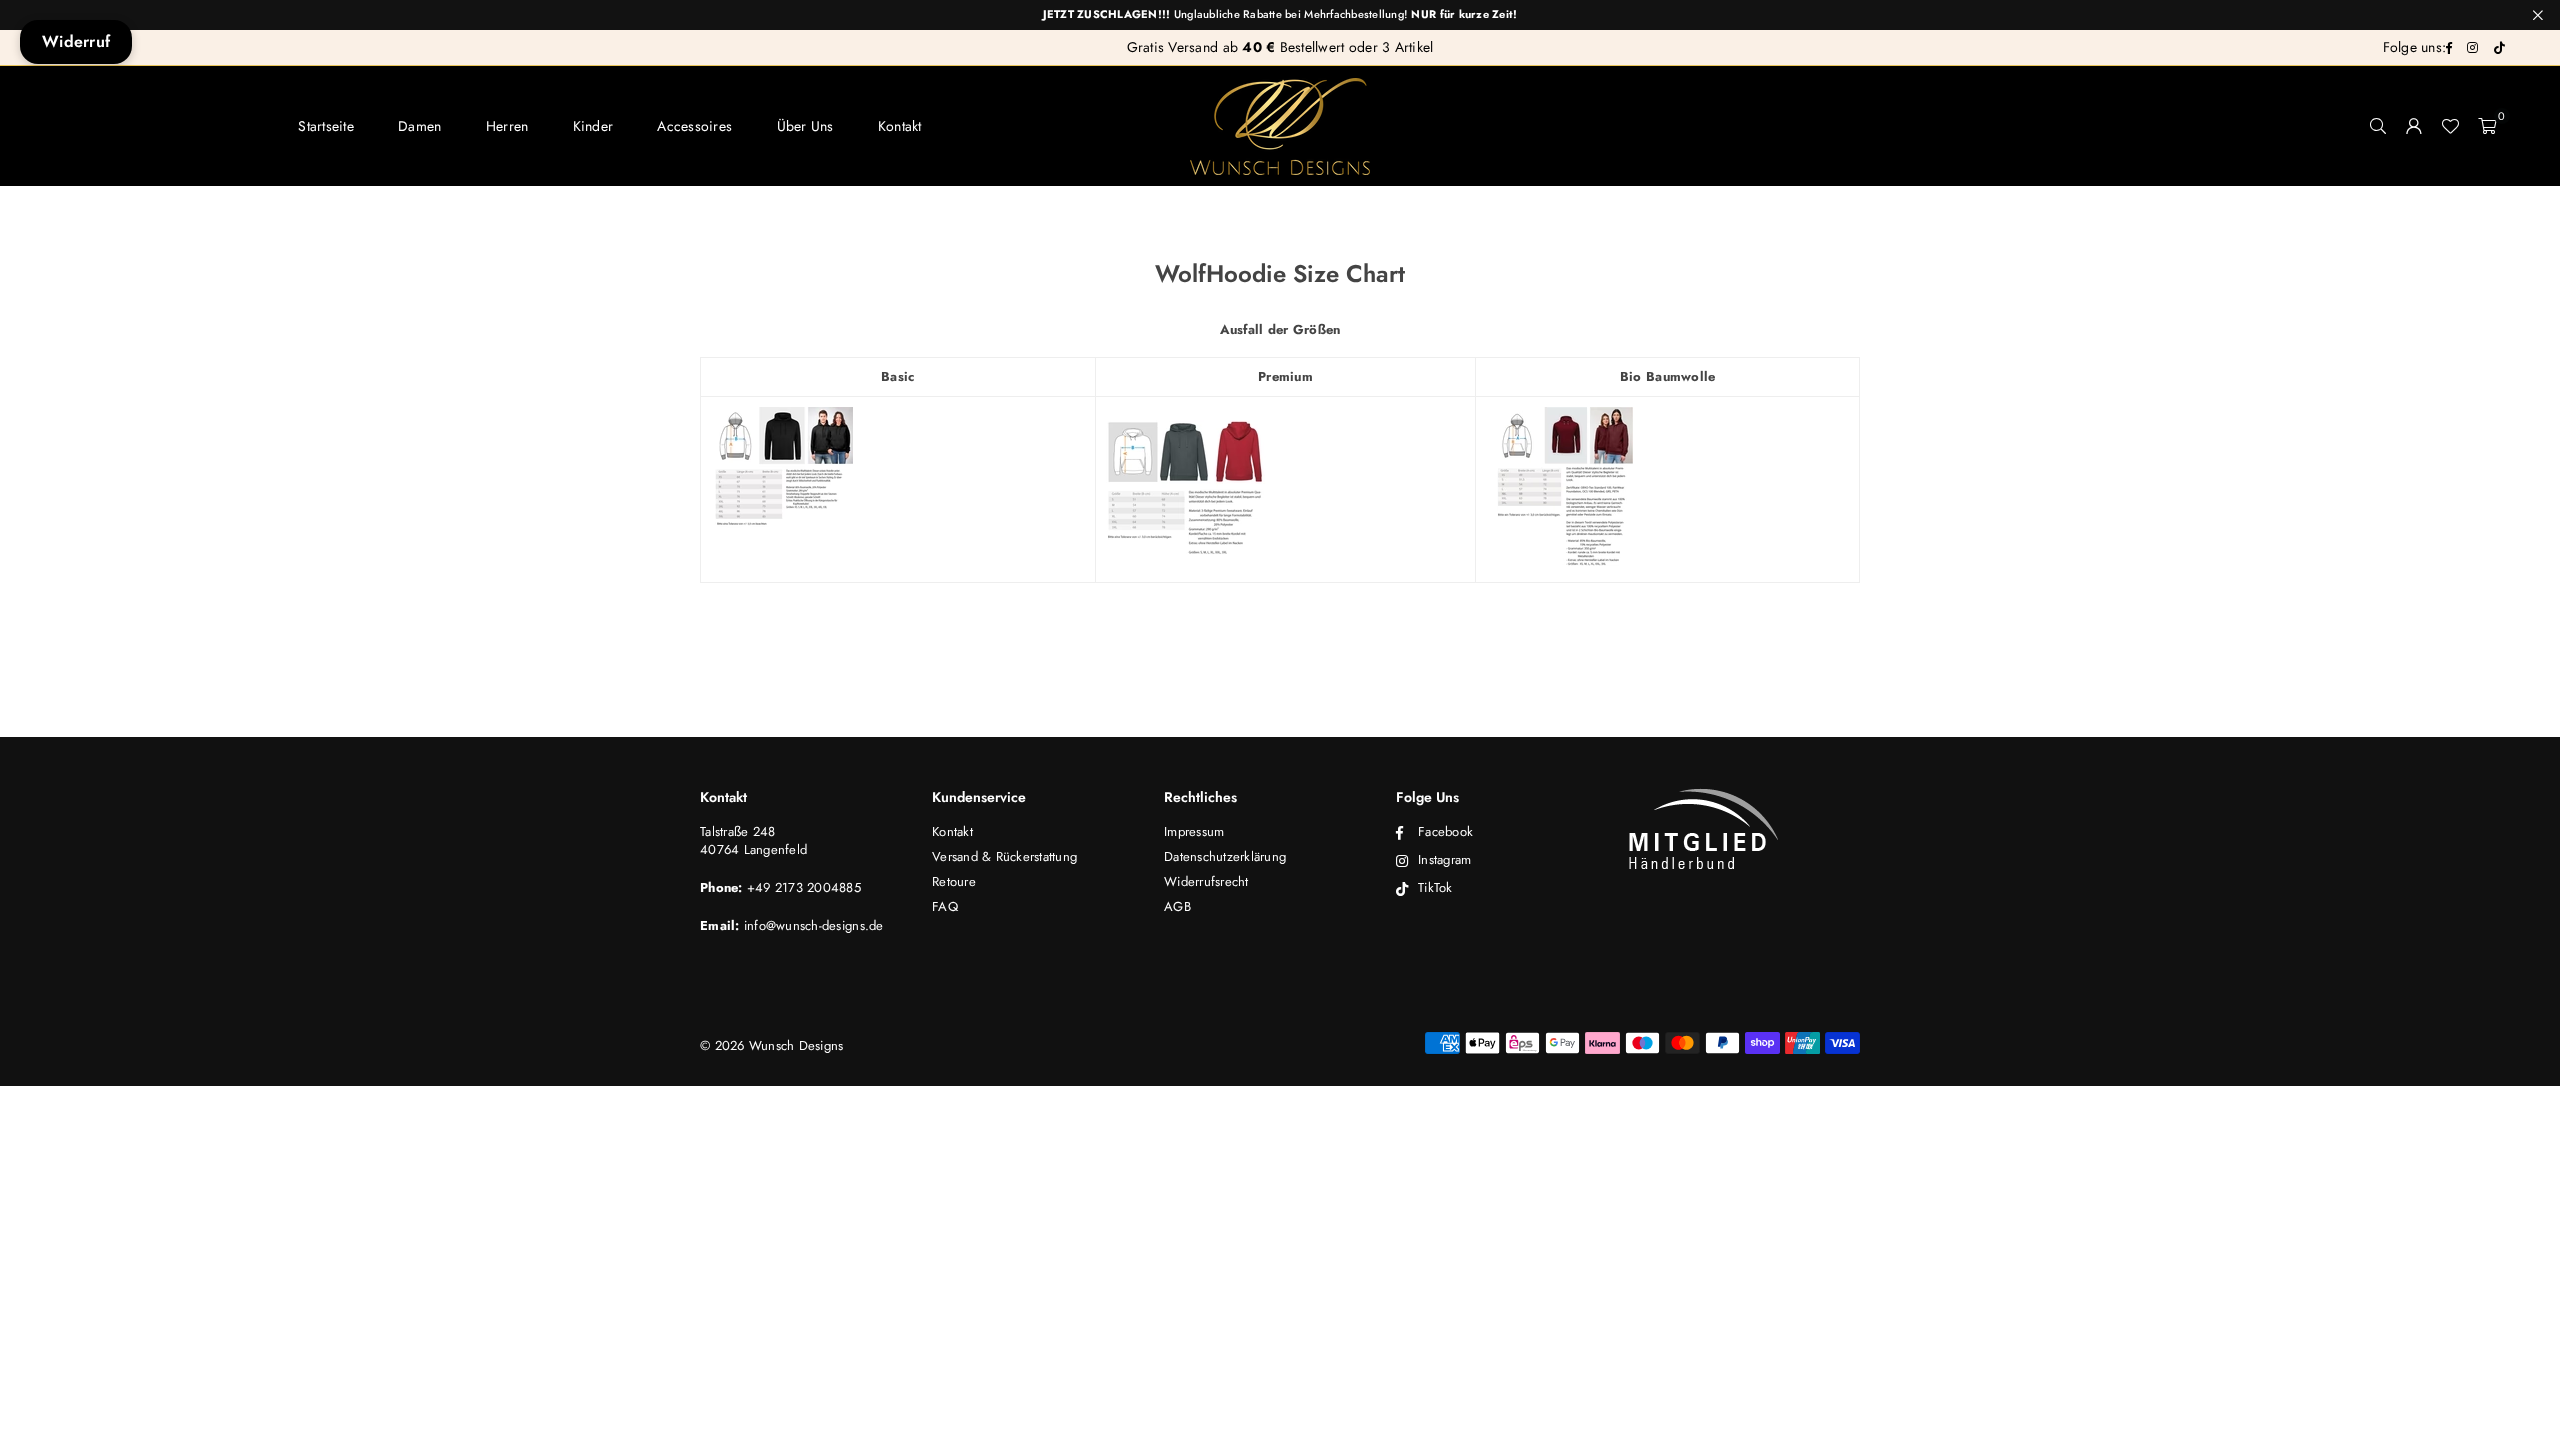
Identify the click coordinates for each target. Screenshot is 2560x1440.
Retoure (954, 881)
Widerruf (76, 41)
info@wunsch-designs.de (814, 925)
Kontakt (900, 126)
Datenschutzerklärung (1225, 856)
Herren (507, 126)
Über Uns (805, 126)
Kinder (593, 126)
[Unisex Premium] (1186, 551)
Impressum (1194, 831)
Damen (419, 126)
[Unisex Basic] (782, 563)
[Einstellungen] (2414, 126)
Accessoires (694, 126)
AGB (1177, 906)
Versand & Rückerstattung (1004, 856)
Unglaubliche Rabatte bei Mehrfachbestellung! (1280, 14)
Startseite (326, 126)
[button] (2487, 126)
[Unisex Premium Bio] (1562, 563)
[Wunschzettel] (2450, 126)
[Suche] (2378, 126)
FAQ (945, 906)
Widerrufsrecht (1206, 881)
